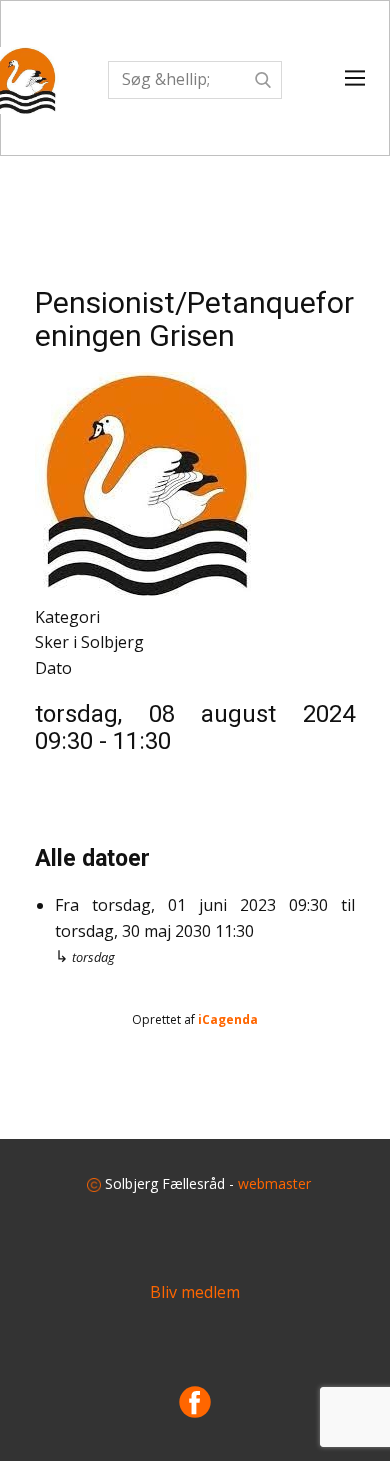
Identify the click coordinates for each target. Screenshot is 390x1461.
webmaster (274, 1183)
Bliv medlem (195, 1292)
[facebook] (195, 1402)
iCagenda (228, 1019)
